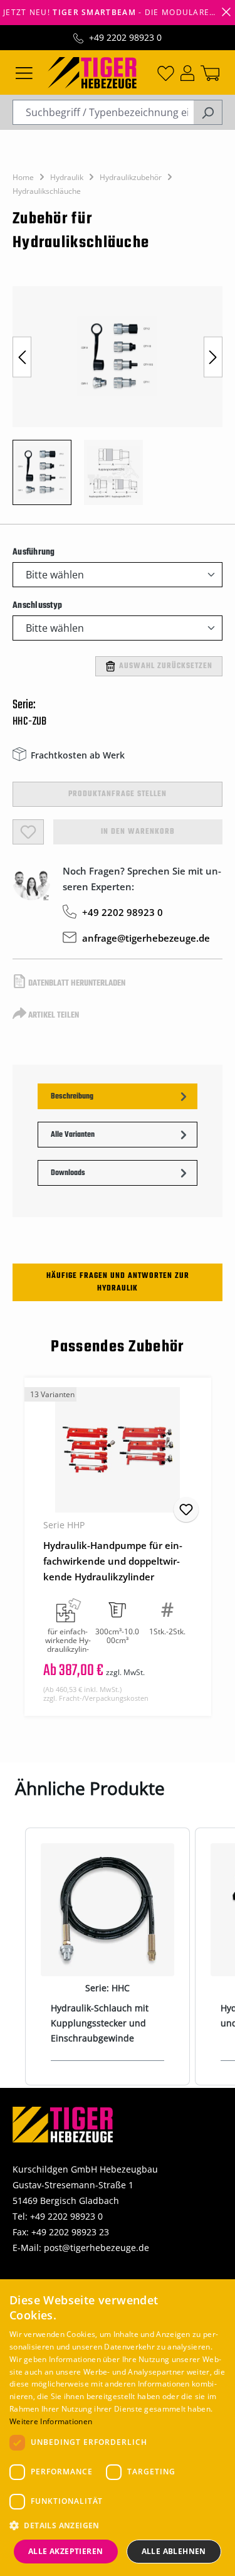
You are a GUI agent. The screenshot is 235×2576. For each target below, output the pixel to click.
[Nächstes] (213, 357)
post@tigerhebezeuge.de (97, 2248)
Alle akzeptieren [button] (65, 2551)
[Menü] (24, 72)
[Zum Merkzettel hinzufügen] (186, 1509)
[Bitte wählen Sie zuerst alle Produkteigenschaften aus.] (28, 832)
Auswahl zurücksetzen (166, 666)
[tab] (118, 1096)
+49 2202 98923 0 (125, 37)
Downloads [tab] (68, 1173)
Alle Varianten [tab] (73, 1135)
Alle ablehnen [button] (174, 2551)
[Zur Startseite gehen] (92, 72)
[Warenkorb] (210, 72)
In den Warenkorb (138, 832)
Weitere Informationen (51, 2421)
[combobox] (103, 112)
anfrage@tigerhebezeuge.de (146, 938)
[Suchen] (208, 112)
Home (23, 177)
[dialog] (118, 2428)
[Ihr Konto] (187, 72)
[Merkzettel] (166, 72)
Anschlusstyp (37, 605)
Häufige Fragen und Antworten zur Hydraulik (118, 1282)
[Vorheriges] (22, 357)
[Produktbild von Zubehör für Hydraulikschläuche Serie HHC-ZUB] (118, 357)
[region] (118, 402)
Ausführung (34, 552)
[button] (118, 2525)
